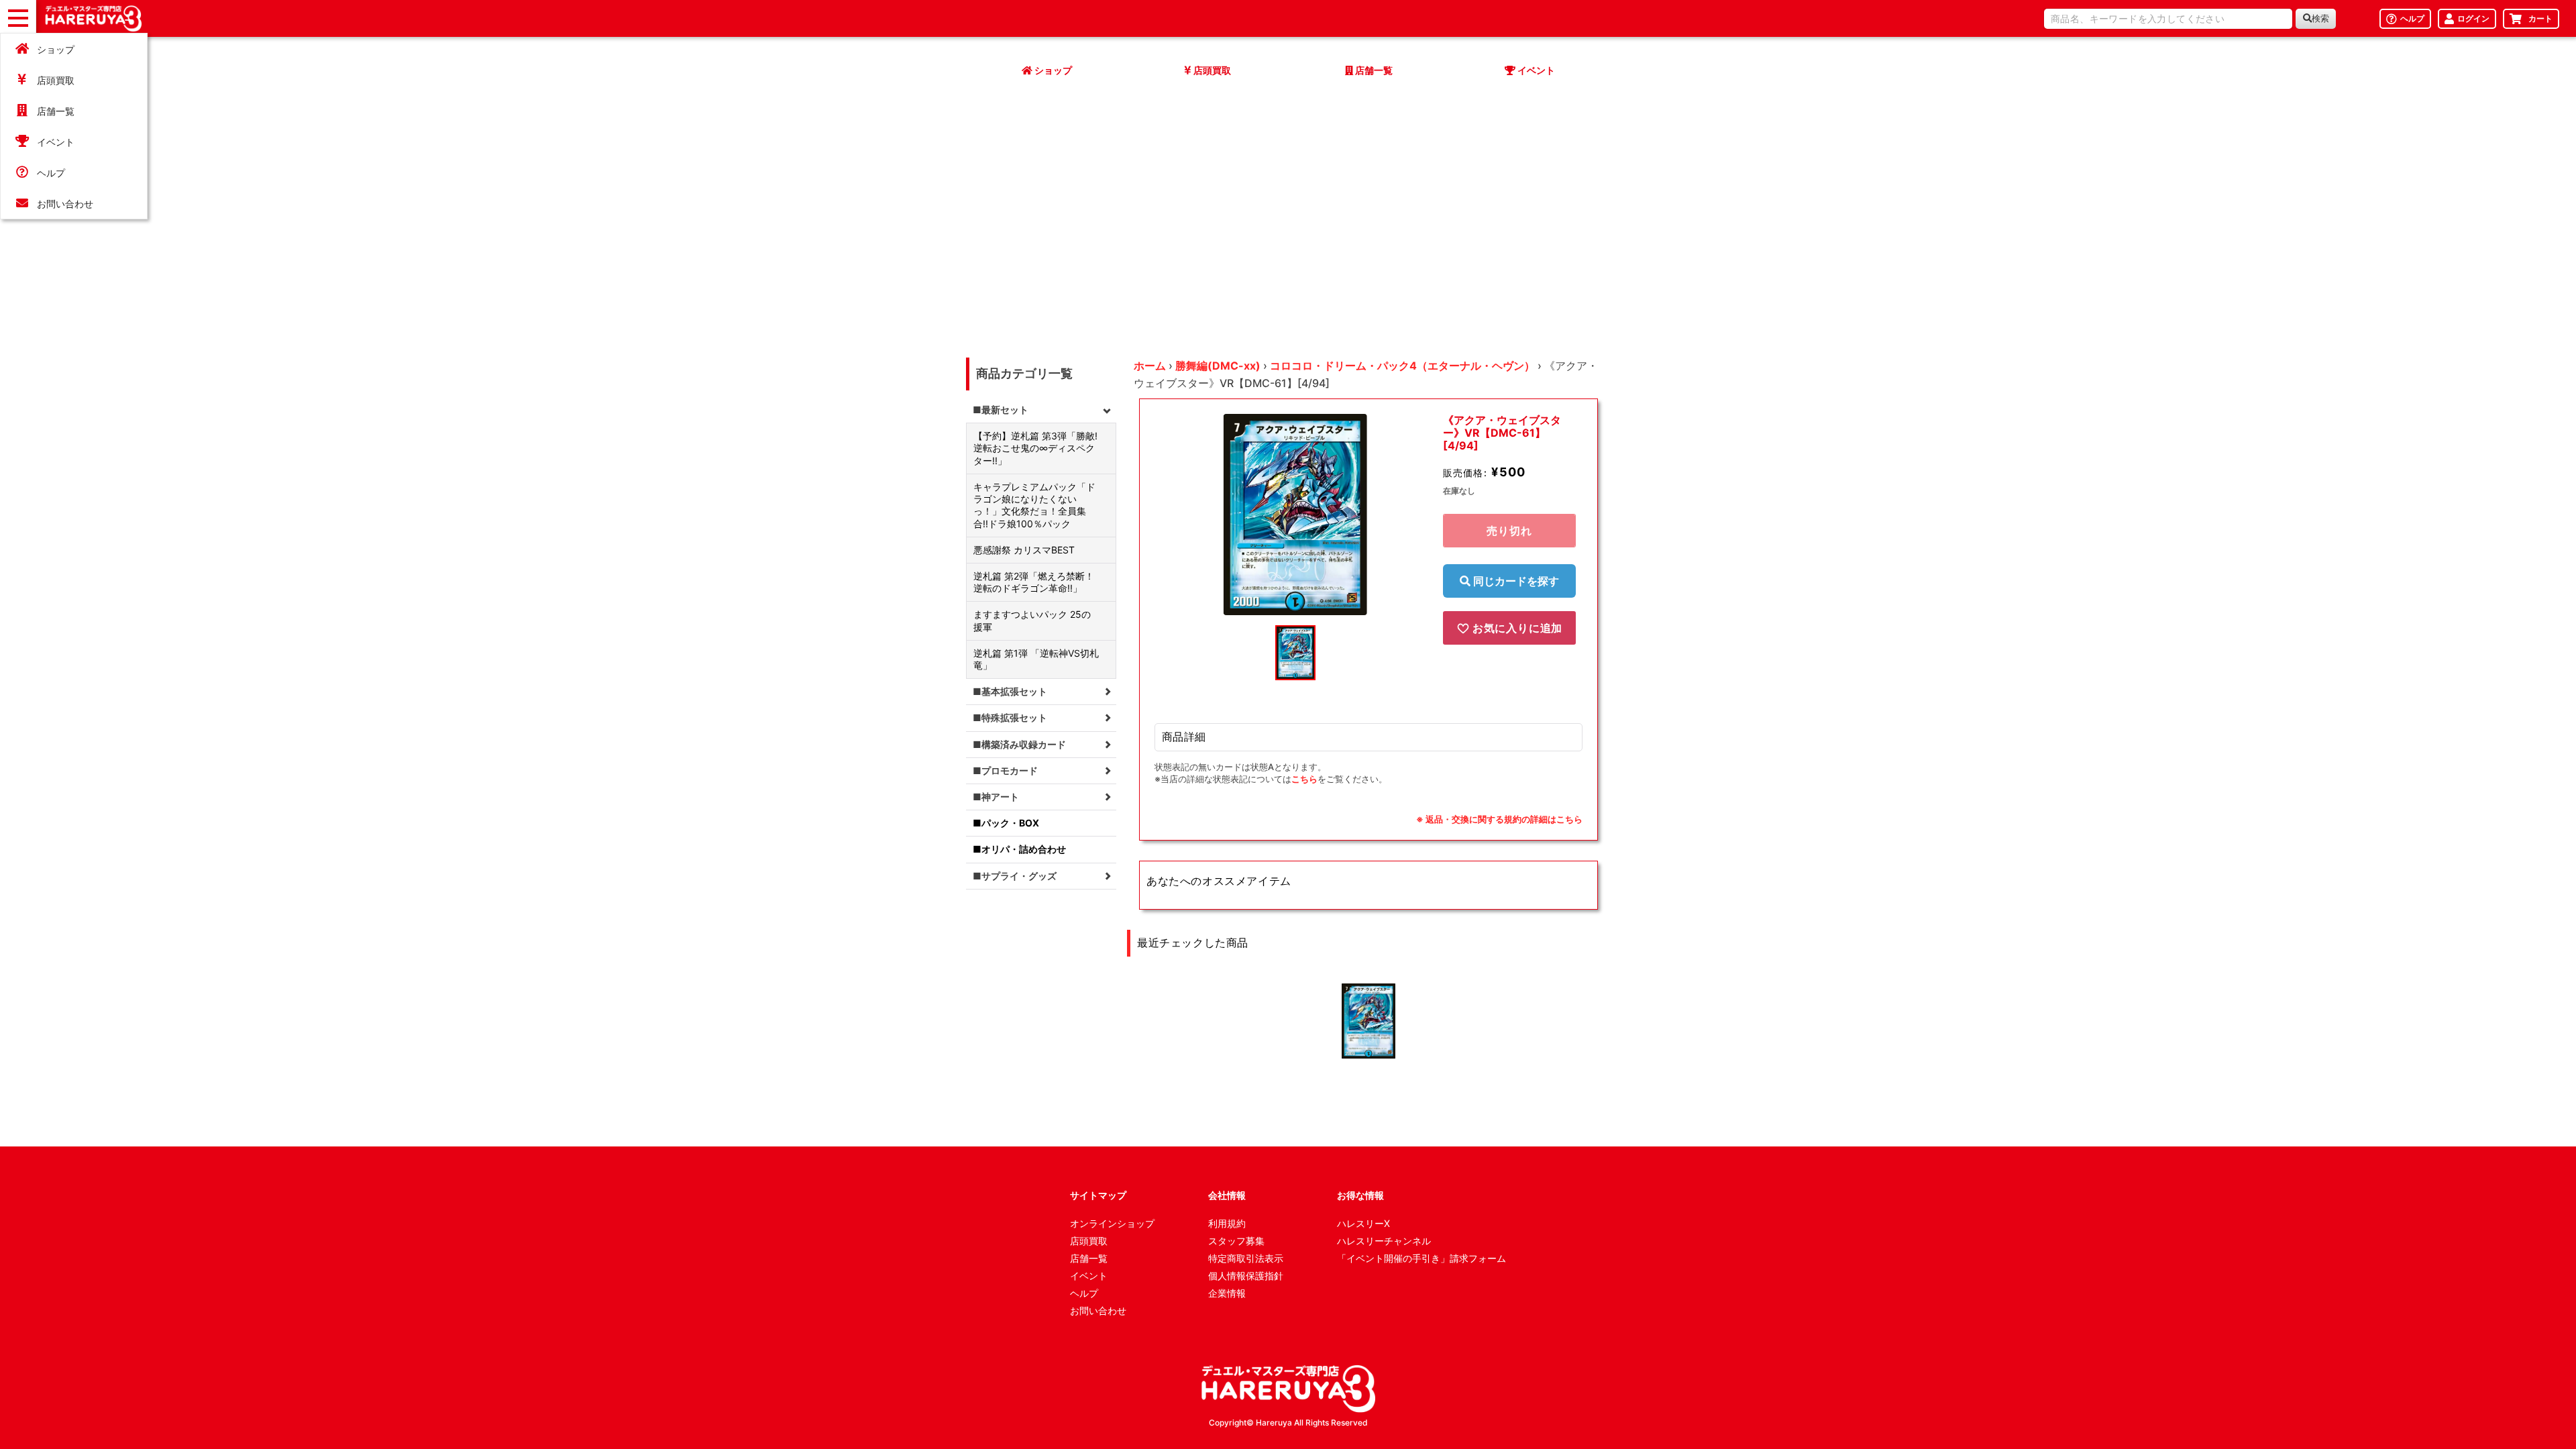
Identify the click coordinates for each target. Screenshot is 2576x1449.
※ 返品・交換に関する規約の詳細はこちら (1499, 819)
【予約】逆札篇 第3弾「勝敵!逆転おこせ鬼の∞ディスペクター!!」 (1035, 448)
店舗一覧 (56, 111)
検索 (2320, 18)
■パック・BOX (1006, 823)
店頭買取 (56, 80)
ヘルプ (51, 173)
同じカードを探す (1515, 581)
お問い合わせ (65, 204)
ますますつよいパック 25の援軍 (1032, 620)
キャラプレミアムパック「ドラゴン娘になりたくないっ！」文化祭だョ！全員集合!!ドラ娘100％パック (1034, 505)
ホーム (1150, 366)
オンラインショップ (1112, 1223)
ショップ (56, 49)
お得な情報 (1360, 1195)
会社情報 (1227, 1195)
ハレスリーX (1363, 1223)
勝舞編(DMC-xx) (1218, 366)
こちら (1304, 779)
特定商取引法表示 (1246, 1258)
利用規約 (1227, 1223)
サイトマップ (1098, 1195)
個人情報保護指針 (1246, 1276)
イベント (56, 142)
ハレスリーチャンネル (1384, 1241)
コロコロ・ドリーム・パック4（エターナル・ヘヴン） (1402, 366)
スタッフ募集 (1236, 1241)
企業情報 (1227, 1293)
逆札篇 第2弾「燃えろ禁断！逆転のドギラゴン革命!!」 (1034, 582)
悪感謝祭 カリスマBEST (1024, 550)
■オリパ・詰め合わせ (1019, 849)
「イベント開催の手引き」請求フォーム (1421, 1258)
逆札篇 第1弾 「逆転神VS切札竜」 (1036, 659)
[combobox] (2168, 19)
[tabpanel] (1295, 515)
